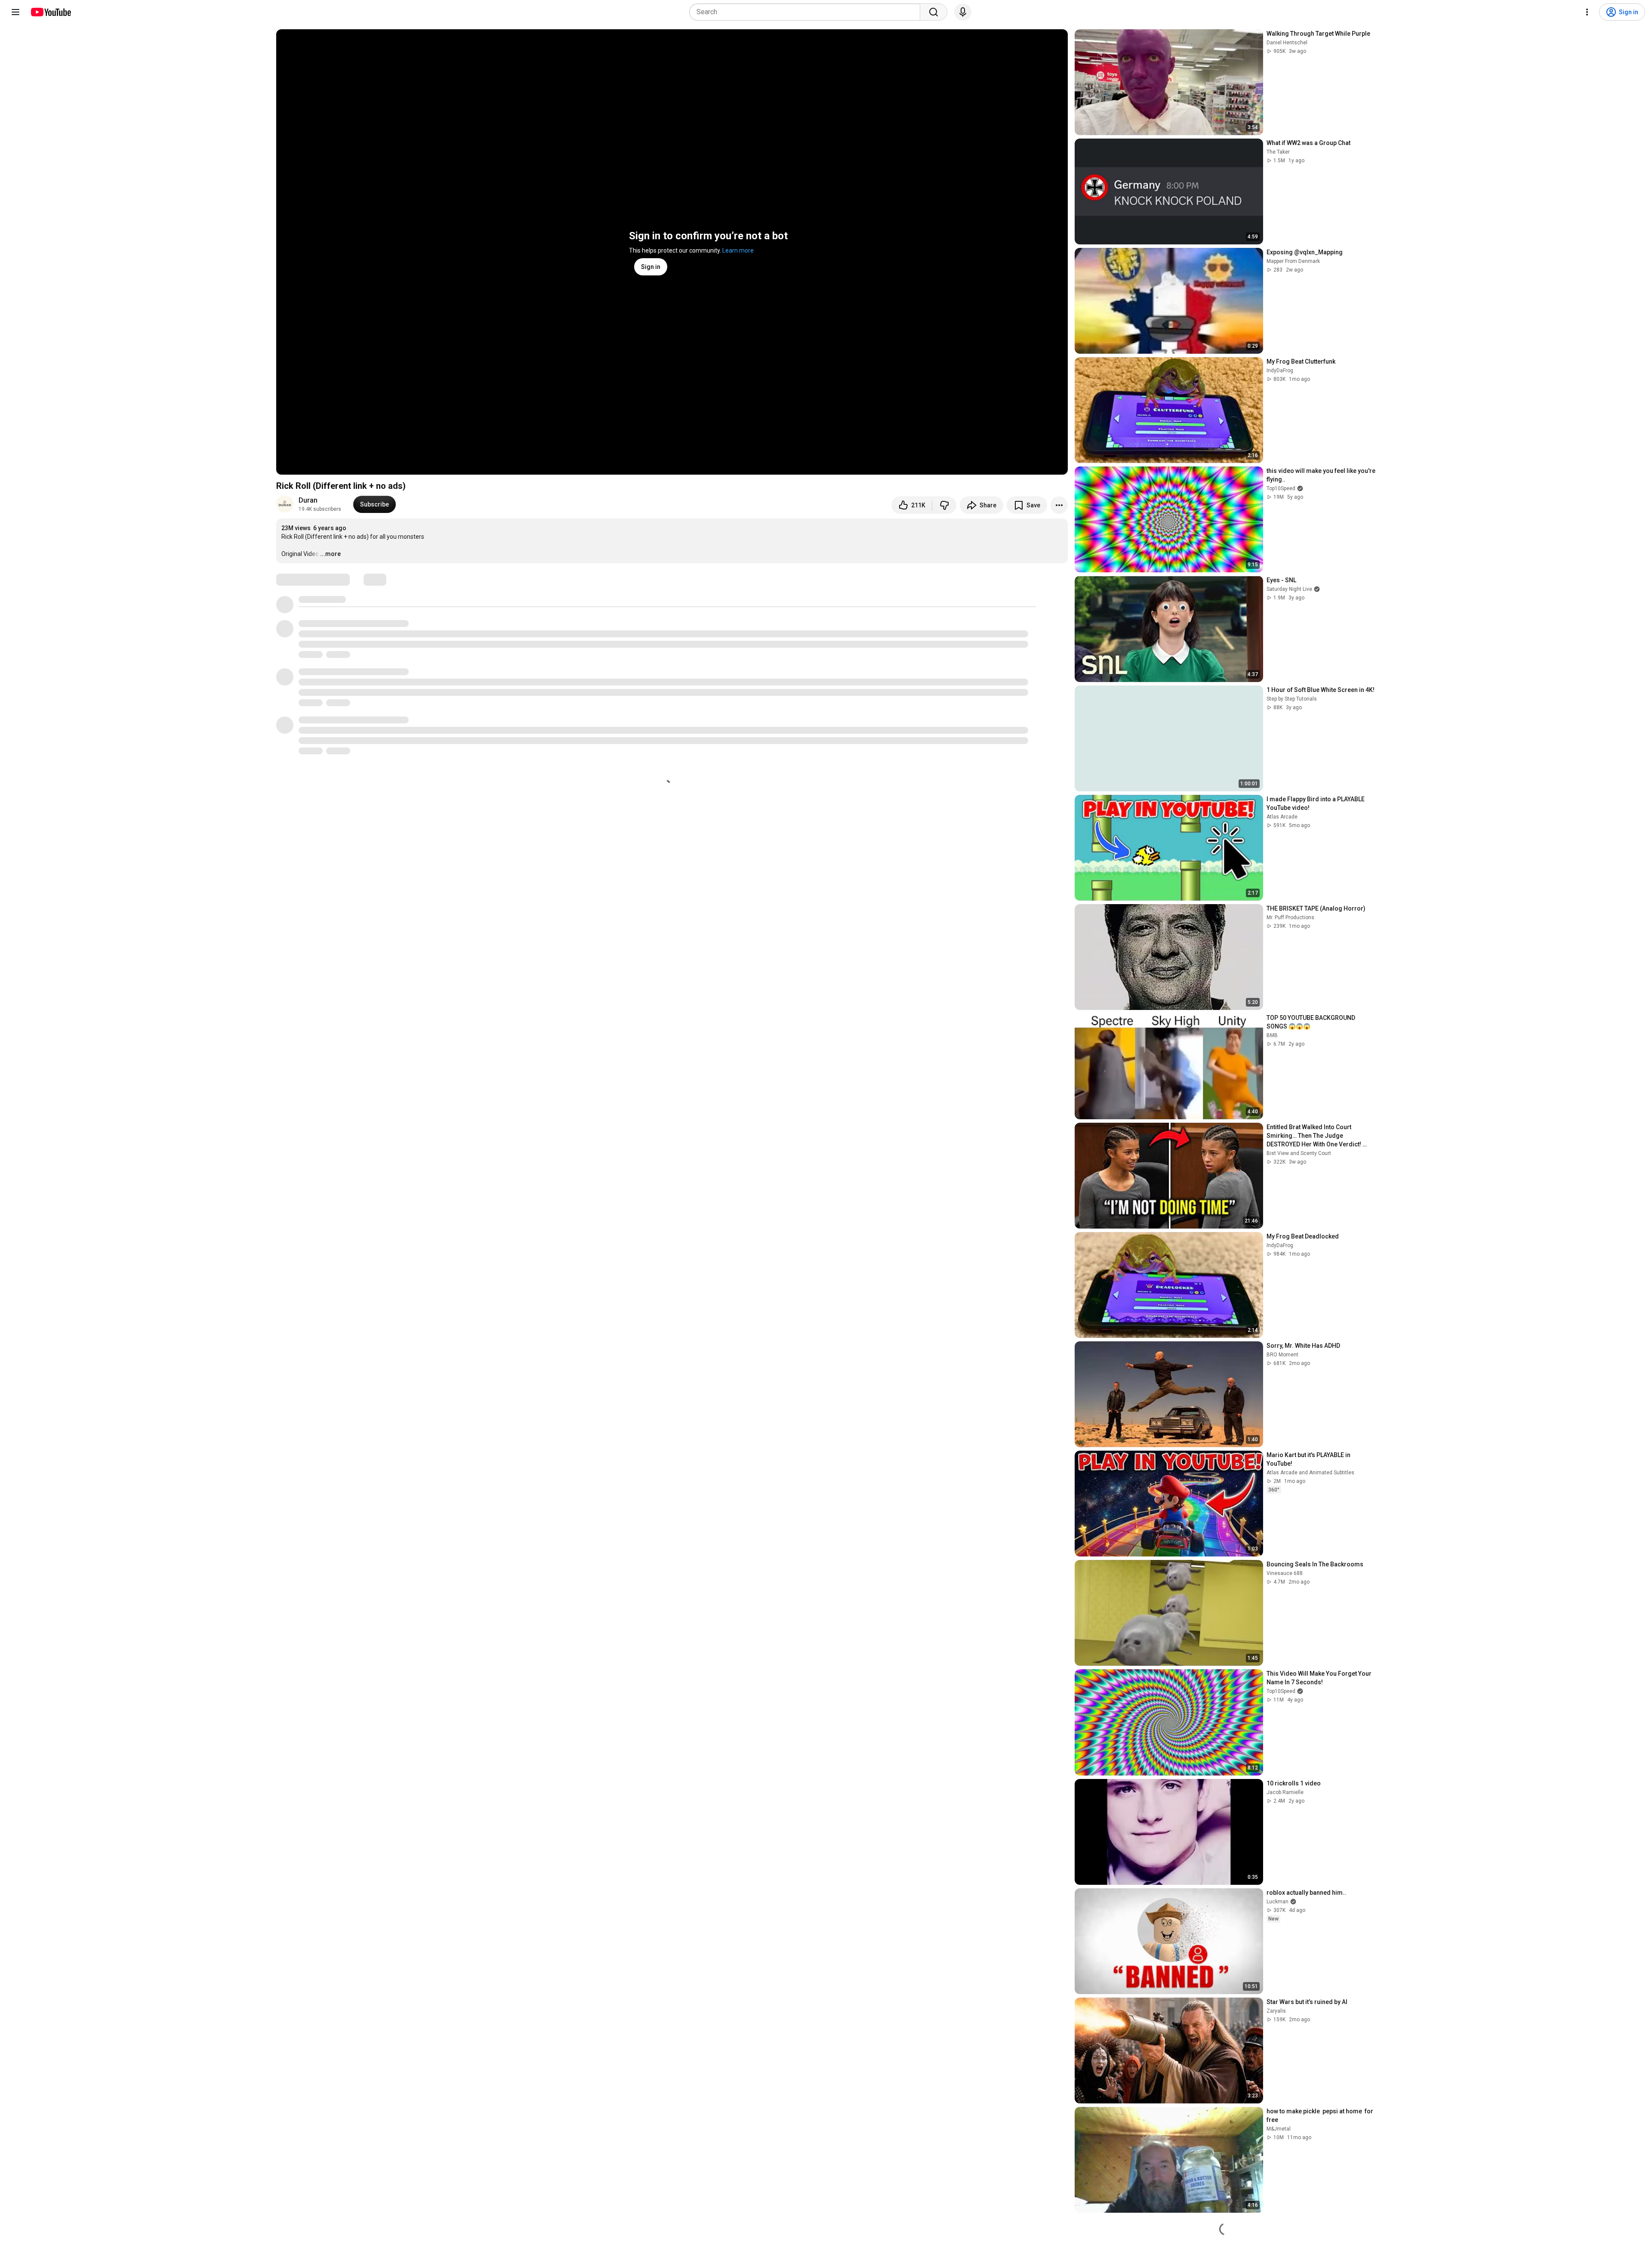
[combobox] (807, 12)
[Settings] (1587, 12)
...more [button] (330, 554)
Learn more (738, 250)
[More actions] (1059, 505)
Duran (308, 500)
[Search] (934, 12)
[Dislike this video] (944, 505)
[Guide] (15, 12)
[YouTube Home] (51, 12)
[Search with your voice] (963, 12)
